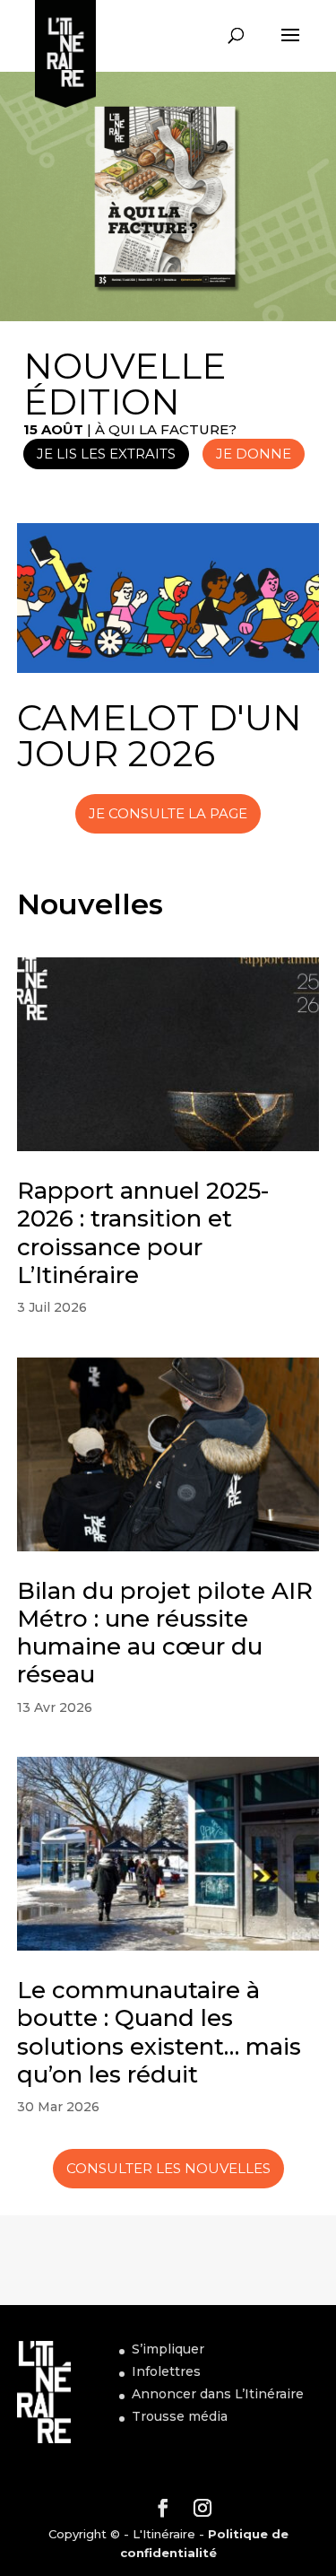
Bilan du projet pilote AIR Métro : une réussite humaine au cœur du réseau (165, 1633)
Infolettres (166, 2371)
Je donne (254, 454)
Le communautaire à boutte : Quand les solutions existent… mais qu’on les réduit (159, 2032)
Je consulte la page (168, 813)
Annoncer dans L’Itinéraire (218, 2394)
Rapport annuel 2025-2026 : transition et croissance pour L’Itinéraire (143, 1233)
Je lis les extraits (106, 454)
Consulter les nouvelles (168, 2168)
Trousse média (180, 2416)
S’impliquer (168, 2349)
